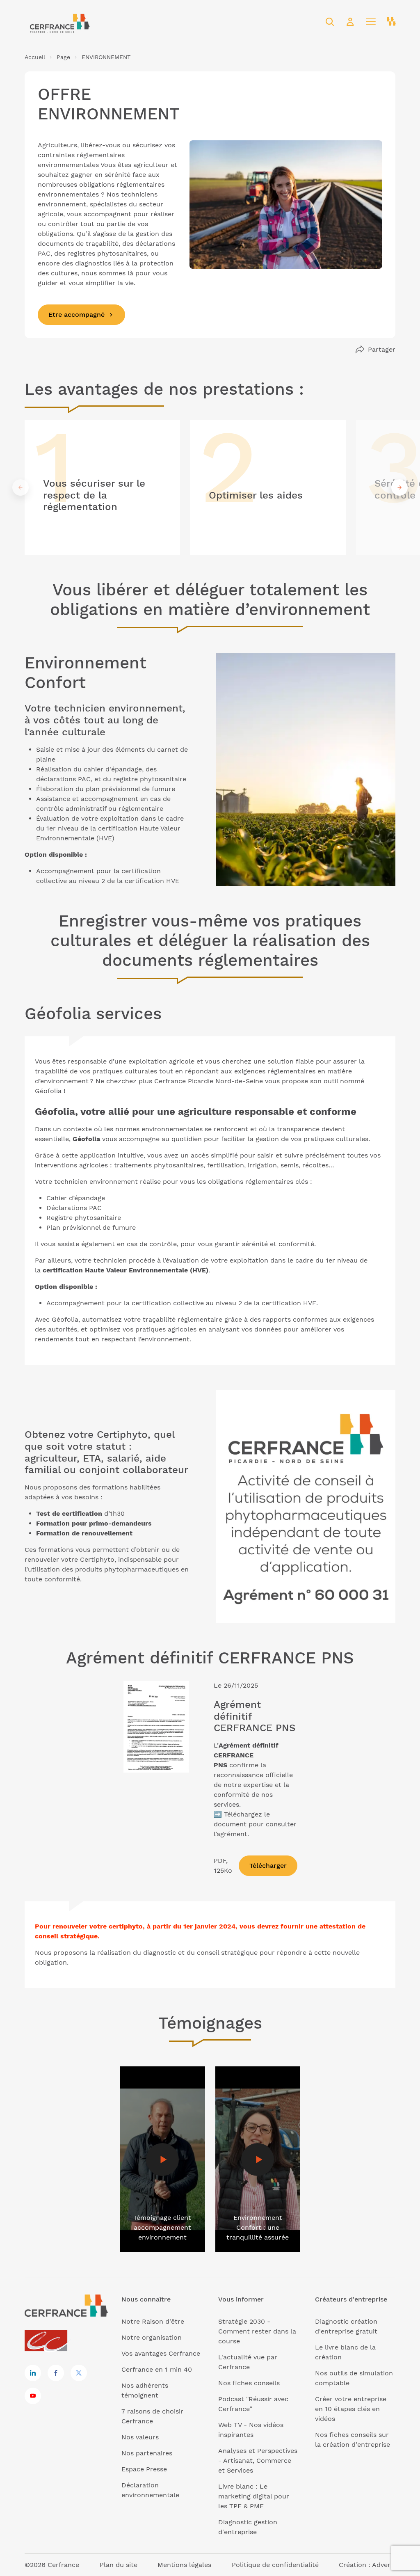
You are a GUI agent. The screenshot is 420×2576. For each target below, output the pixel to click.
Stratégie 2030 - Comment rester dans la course (257, 2331)
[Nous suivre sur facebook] (56, 2373)
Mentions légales (184, 2565)
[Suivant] (399, 487)
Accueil (35, 57)
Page (63, 57)
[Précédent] (21, 487)
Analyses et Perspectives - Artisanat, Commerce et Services (258, 2460)
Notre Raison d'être (153, 2321)
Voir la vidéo (139, 2071)
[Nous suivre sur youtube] (33, 2396)
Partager (382, 349)
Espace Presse (144, 2469)
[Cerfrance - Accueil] (59, 22)
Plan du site (119, 2565)
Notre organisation (152, 2337)
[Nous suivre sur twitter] (79, 2373)
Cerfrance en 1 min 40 (157, 2369)
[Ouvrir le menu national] (391, 22)
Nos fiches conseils (249, 2383)
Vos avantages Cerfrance (161, 2353)
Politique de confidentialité (275, 2565)
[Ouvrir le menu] (371, 22)
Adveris (384, 2565)
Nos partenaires (147, 2453)
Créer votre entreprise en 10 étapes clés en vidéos (351, 2409)
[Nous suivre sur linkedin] (33, 2373)
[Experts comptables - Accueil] (48, 2341)
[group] (102, 488)
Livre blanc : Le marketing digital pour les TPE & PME (254, 2496)
